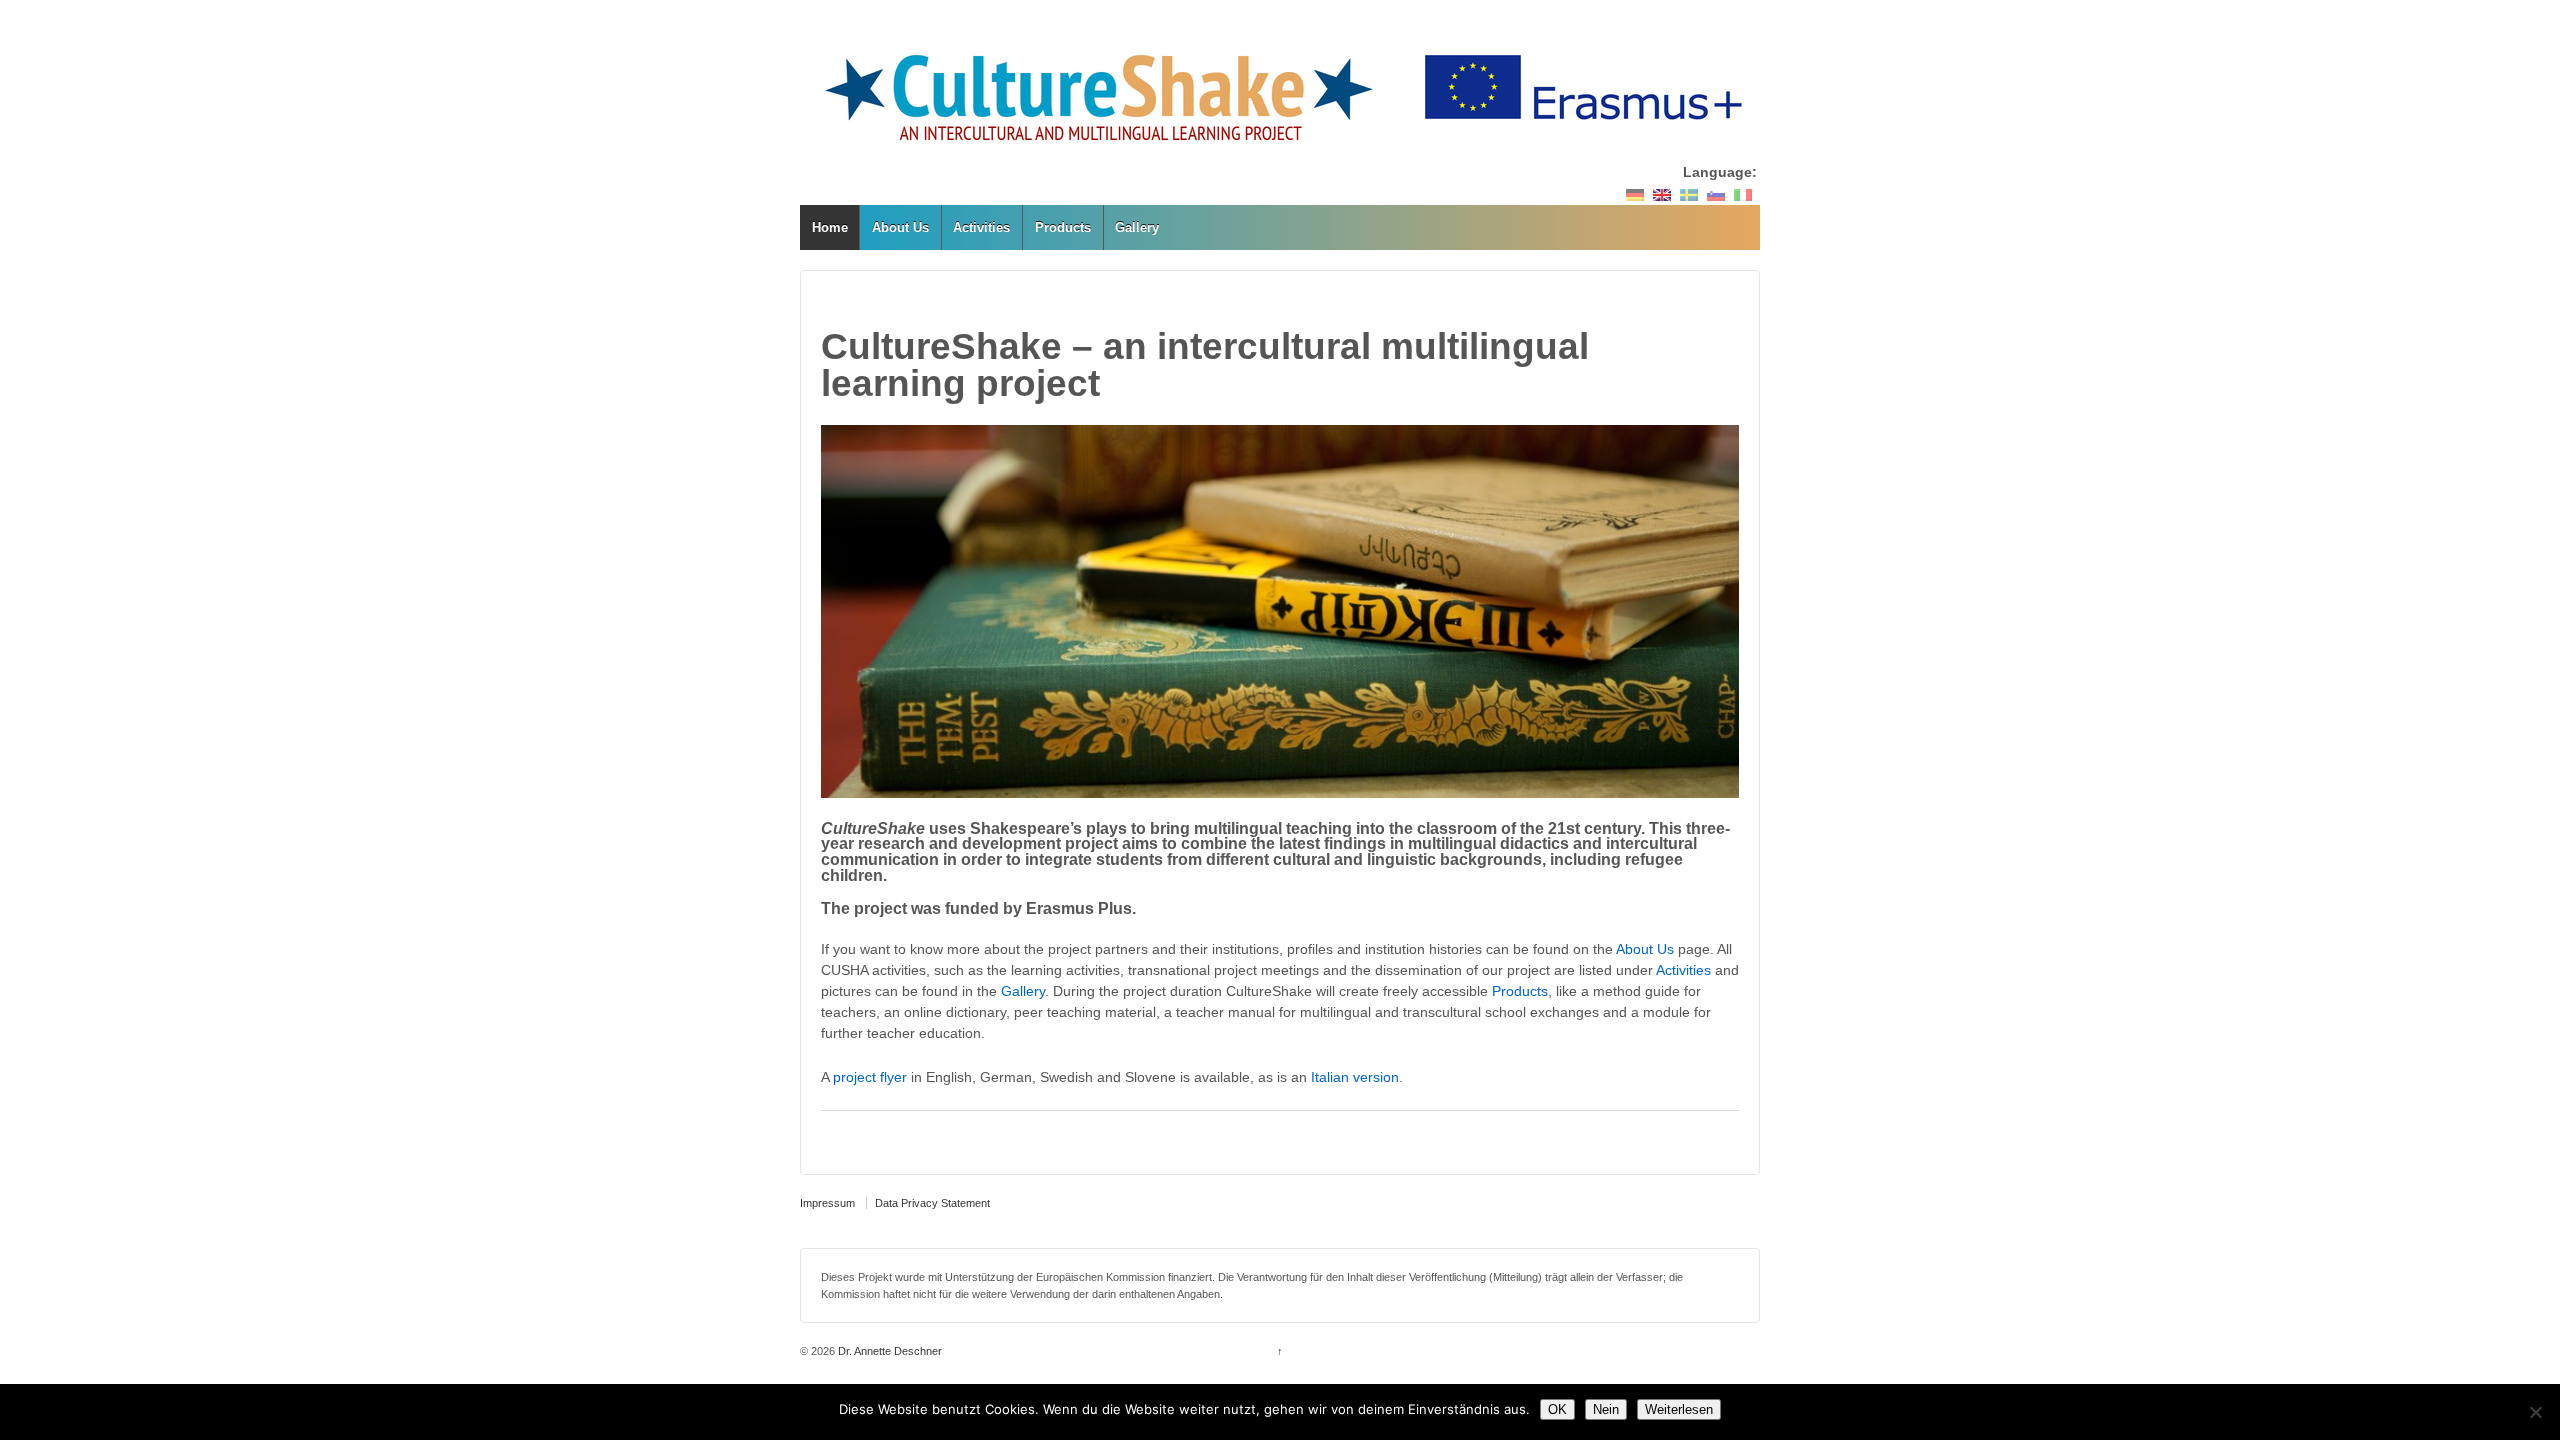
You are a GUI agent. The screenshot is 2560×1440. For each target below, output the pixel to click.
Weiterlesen (1679, 1409)
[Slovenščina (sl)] (1716, 194)
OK (1557, 1409)
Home (830, 227)
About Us (900, 227)
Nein (1606, 1409)
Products (1063, 227)
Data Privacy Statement (932, 1203)
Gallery (1137, 227)
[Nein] (2535, 1412)
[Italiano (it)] (1743, 194)
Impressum (827, 1203)
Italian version (1355, 1077)
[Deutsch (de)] (1635, 194)
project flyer (870, 1077)
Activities (981, 227)
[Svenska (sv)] (1689, 194)
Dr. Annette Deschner (888, 1351)
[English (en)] (1662, 194)
